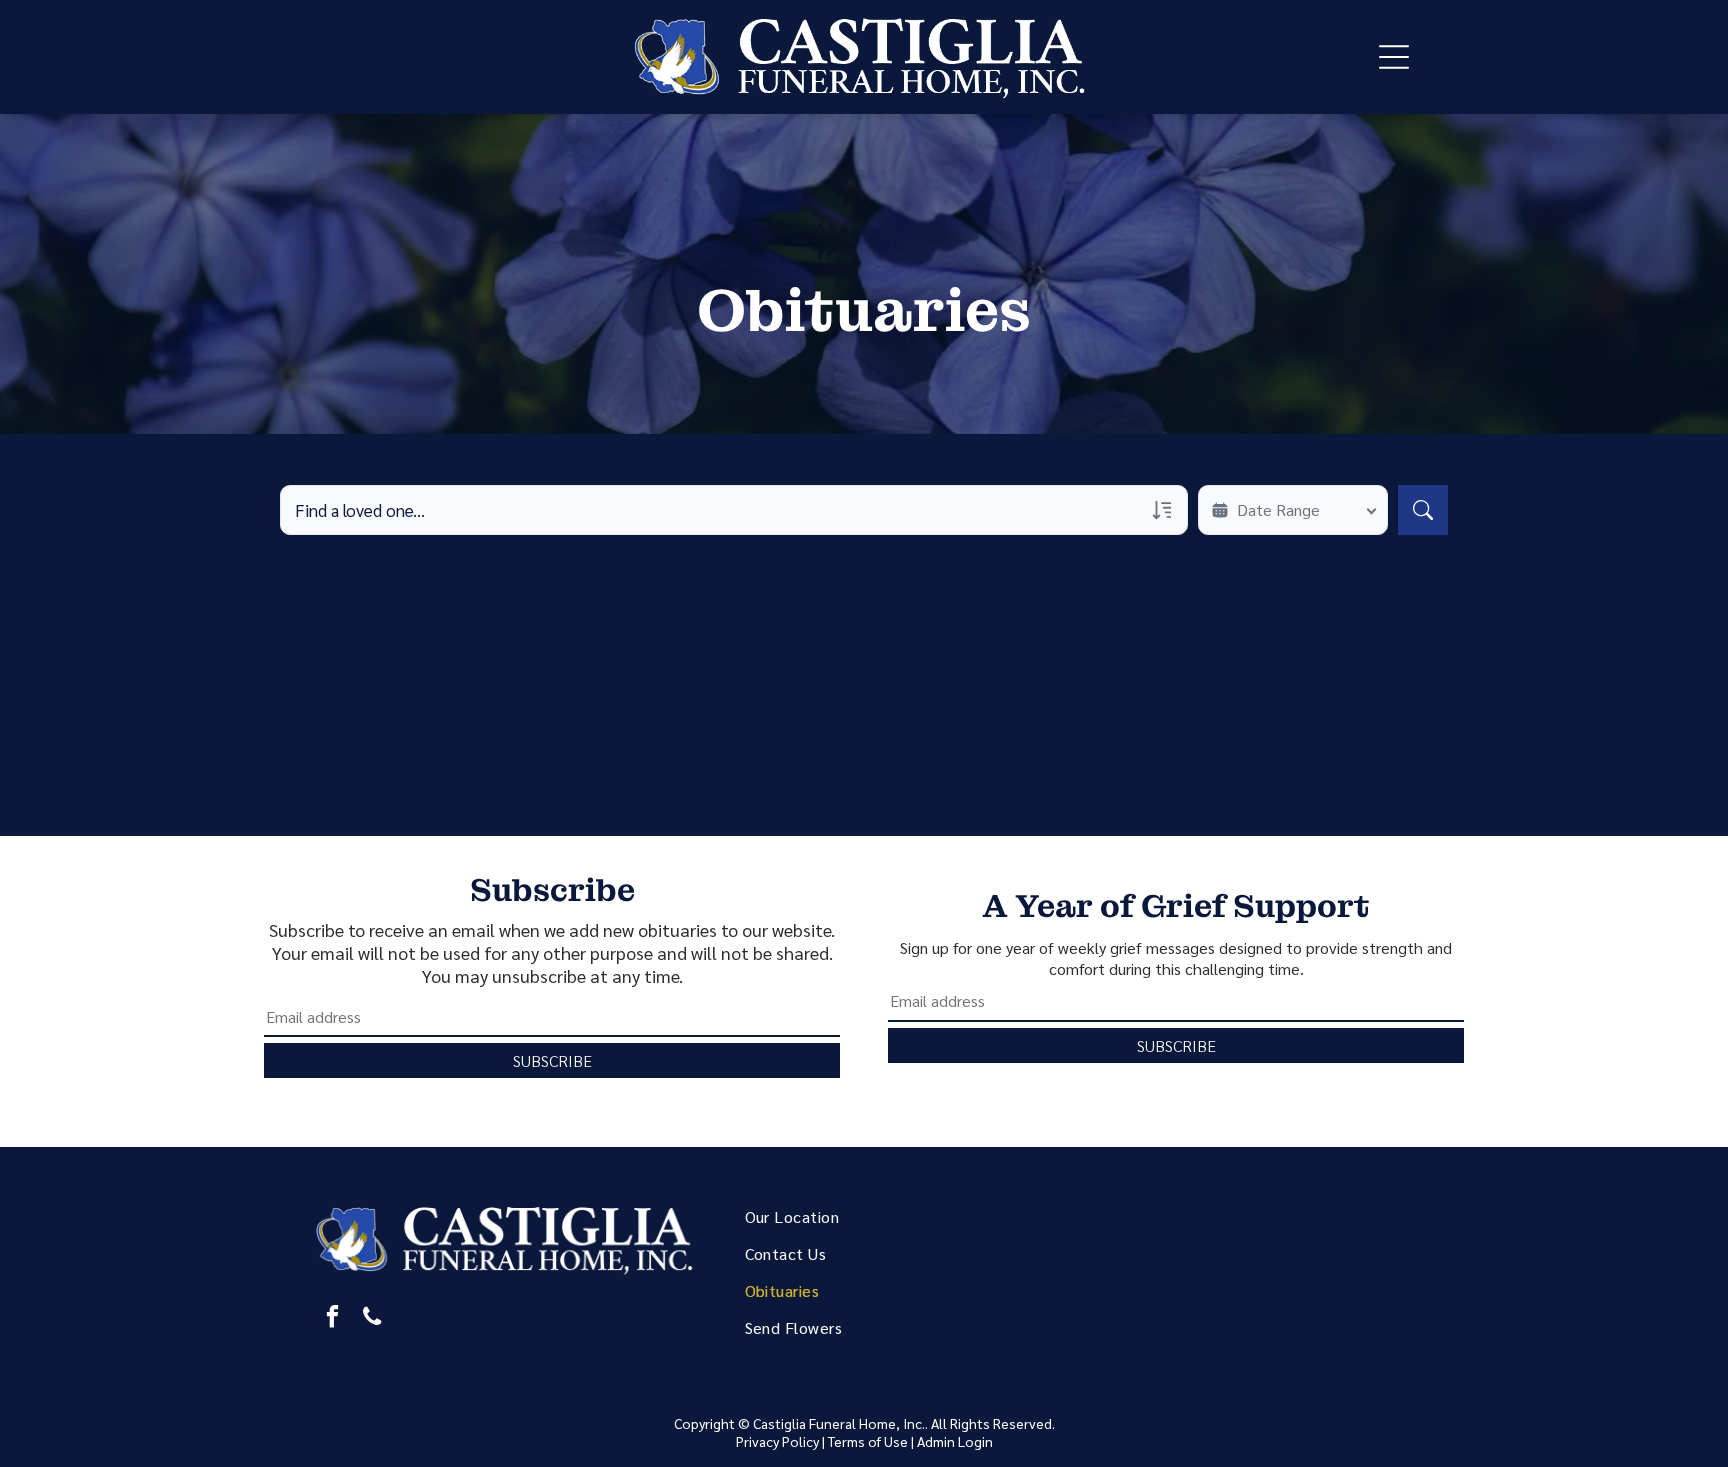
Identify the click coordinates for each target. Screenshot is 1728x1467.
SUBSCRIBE (552, 1060)
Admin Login (955, 1441)
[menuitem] (889, 1216)
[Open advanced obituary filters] (1162, 510)
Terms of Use (868, 1441)
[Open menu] (1394, 57)
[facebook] (332, 1319)
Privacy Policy (777, 1441)
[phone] (372, 1319)
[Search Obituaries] (1423, 510)
